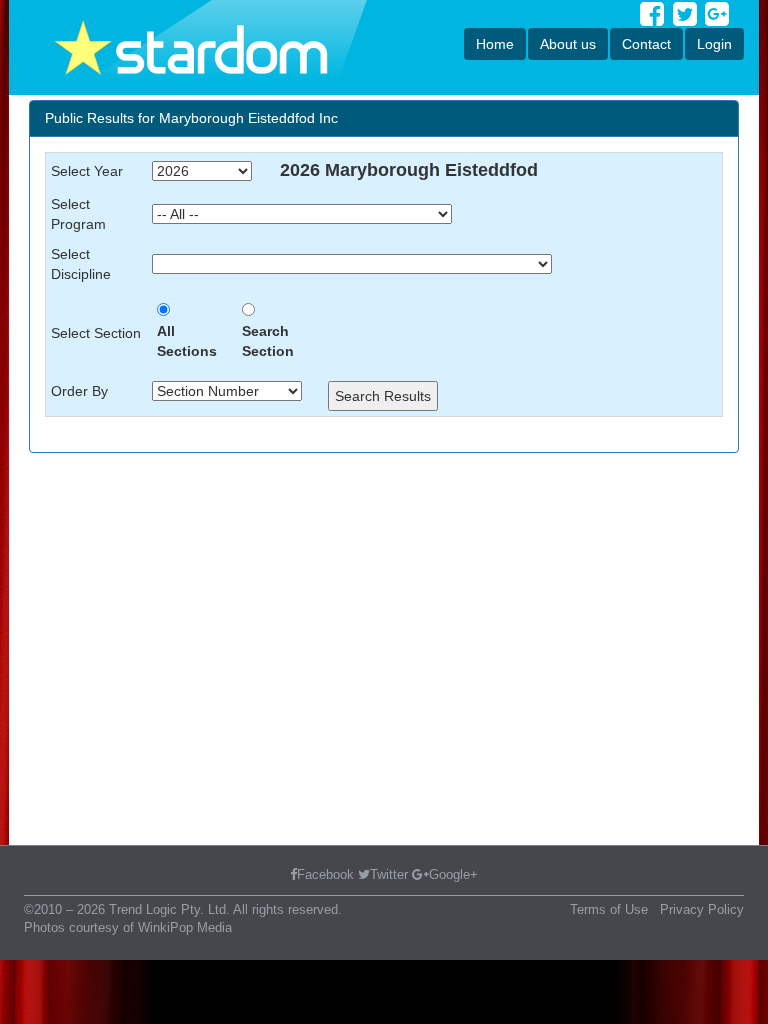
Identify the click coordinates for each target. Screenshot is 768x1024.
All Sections (187, 341)
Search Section (268, 341)
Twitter (389, 874)
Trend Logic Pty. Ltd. (169, 909)
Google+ (453, 874)
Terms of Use (609, 909)
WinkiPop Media (185, 927)
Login (714, 44)
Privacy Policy (702, 909)
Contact (646, 44)
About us (568, 44)
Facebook (325, 874)
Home (495, 44)
